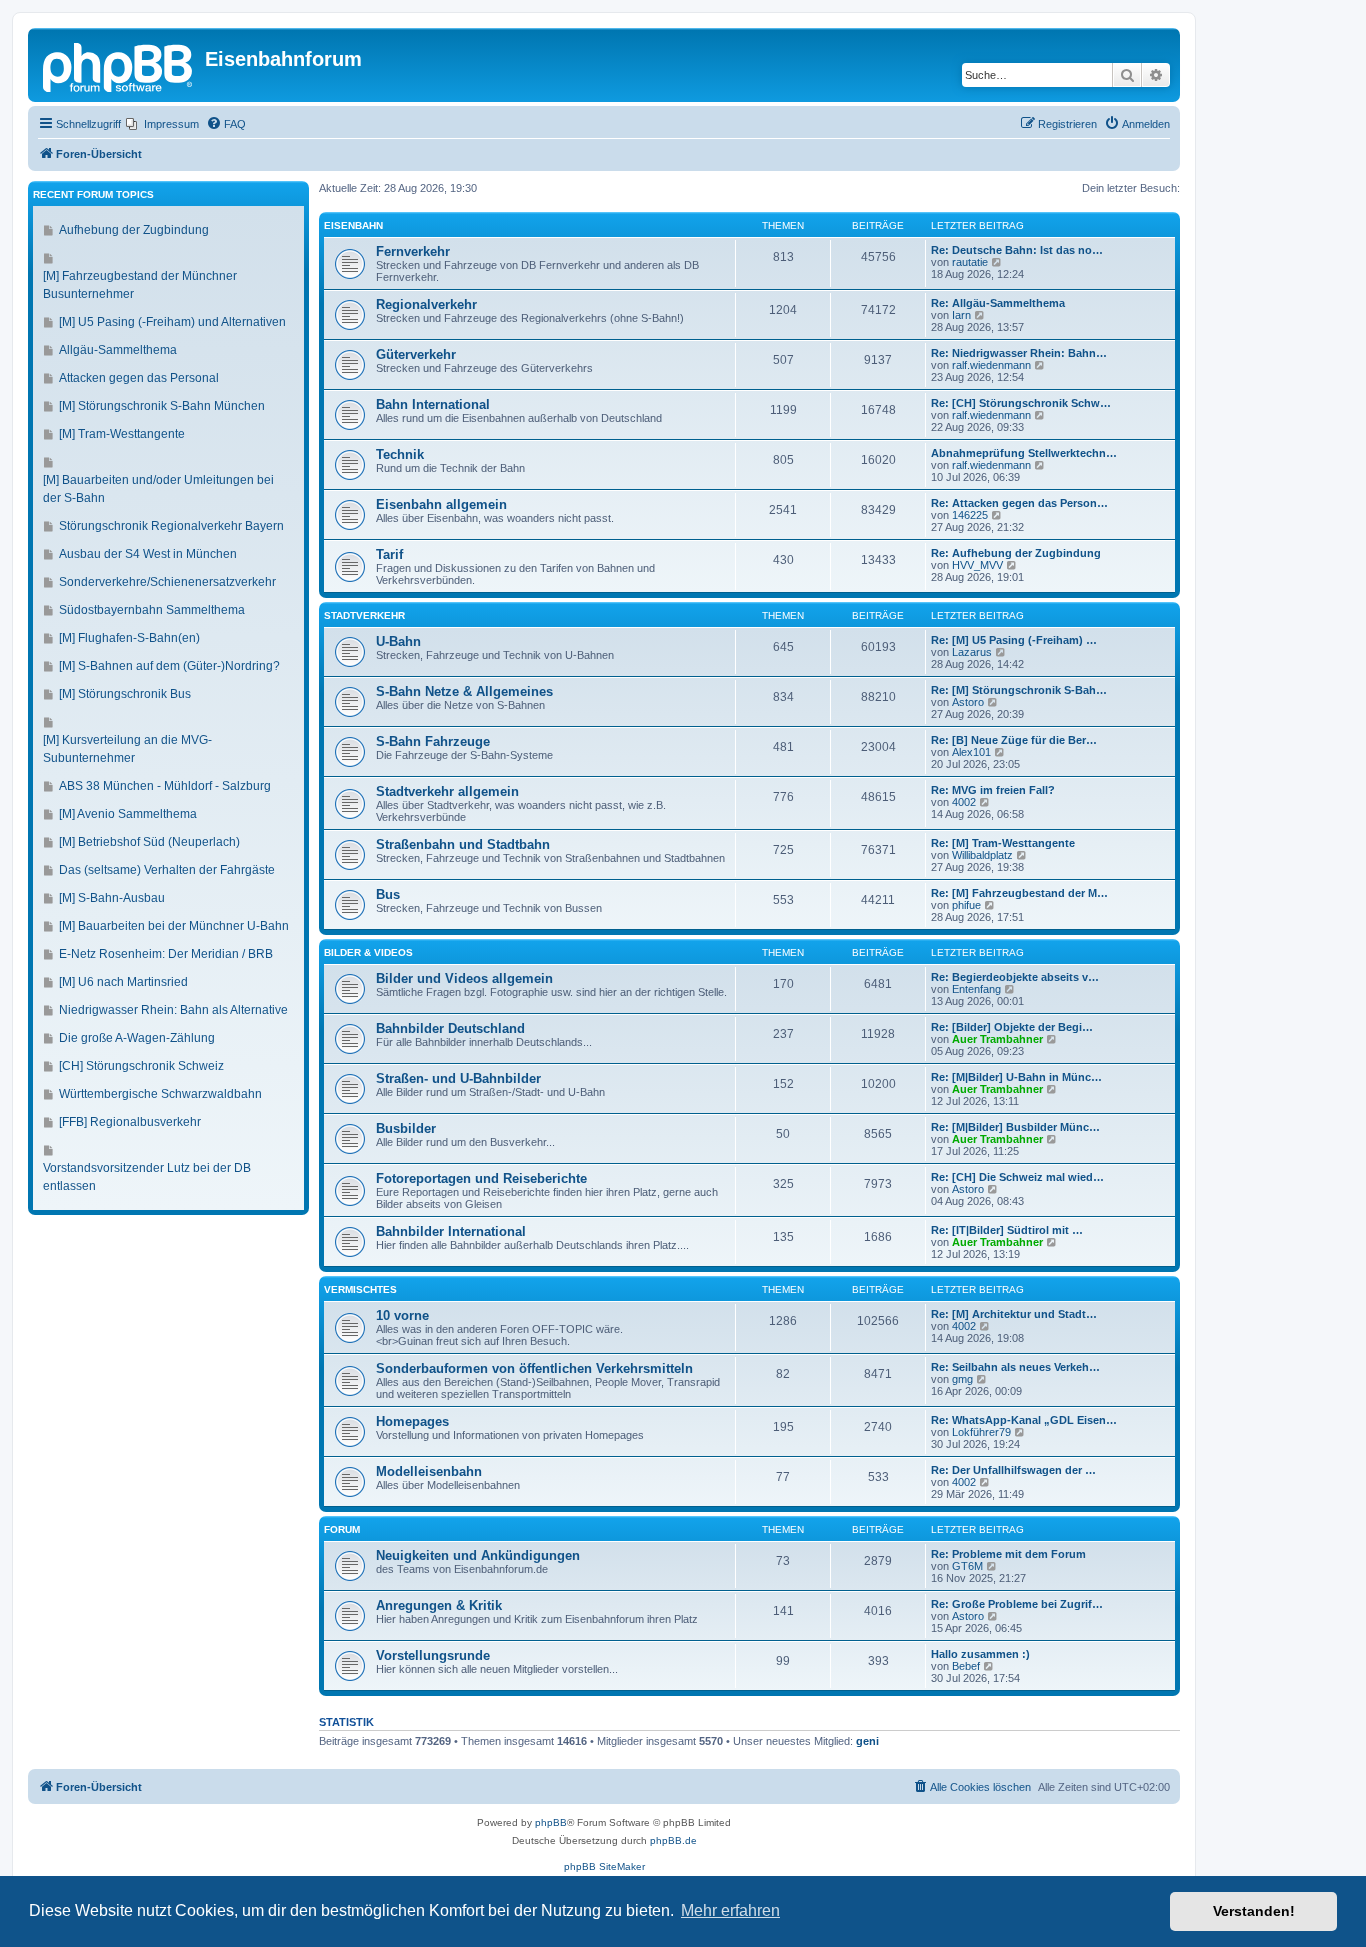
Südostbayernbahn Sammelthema (152, 610)
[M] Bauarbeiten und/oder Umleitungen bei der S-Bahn (158, 489)
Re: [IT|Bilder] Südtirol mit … (1007, 1230)
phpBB (551, 1822)
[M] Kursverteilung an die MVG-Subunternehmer (127, 749)
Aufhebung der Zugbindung (134, 230)
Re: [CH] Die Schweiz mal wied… (1017, 1177)
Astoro (968, 702)
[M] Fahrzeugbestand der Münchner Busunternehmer (140, 285)
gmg (962, 1379)
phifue (966, 905)
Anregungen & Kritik (439, 1605)
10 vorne (402, 1315)
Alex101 (971, 752)
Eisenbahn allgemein (441, 504)
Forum (342, 1529)
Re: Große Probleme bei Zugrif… (1017, 1604)
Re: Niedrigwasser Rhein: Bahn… (1019, 353)
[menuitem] (162, 124)
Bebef (966, 1666)
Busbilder (406, 1128)
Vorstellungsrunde (433, 1655)
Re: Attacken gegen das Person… (1019, 503)
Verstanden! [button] (1254, 1911)
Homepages (412, 1421)
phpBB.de (673, 1840)
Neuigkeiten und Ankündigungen (478, 1555)
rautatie (970, 262)
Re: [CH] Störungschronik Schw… (1021, 403)
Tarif (389, 554)
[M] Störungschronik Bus (125, 694)
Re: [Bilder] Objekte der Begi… (1012, 1027)
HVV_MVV (977, 565)
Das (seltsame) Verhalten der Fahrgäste (167, 870)
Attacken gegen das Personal (139, 378)
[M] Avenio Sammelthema (128, 814)
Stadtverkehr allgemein (447, 791)
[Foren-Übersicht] (119, 65)
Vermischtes (360, 1289)
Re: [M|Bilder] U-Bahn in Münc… (1016, 1077)
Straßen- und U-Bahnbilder (458, 1078)
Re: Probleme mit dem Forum (1008, 1554)
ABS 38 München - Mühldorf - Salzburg (165, 786)
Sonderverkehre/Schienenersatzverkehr (167, 582)
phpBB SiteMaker (604, 1866)
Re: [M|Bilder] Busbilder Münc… (1015, 1127)
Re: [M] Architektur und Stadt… (1014, 1314)
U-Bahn (398, 641)
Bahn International (433, 404)
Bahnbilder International (451, 1231)
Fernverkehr (413, 251)
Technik (400, 454)
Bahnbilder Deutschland (450, 1028)
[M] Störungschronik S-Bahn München (162, 406)
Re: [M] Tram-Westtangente (1003, 843)
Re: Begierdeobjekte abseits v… (1015, 977)
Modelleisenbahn (429, 1471)
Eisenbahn (353, 225)
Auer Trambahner (997, 1039)
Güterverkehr (416, 354)
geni (867, 1741)
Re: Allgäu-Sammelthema (998, 303)
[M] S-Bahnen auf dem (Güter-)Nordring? (169, 666)
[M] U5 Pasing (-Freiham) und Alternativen (172, 322)
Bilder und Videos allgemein (464, 978)
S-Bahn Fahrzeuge (433, 741)
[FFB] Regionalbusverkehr (130, 1122)
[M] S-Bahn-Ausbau (112, 898)
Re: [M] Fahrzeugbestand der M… (1019, 893)
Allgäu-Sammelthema (118, 350)
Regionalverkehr (426, 304)
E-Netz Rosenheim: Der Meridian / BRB (166, 954)
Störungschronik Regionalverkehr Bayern (171, 526)
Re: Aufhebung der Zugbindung (1016, 553)
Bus (388, 894)
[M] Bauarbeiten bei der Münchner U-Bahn (174, 926)
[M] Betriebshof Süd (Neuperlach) (149, 842)
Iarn (961, 315)
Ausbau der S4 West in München (148, 554)
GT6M (967, 1566)
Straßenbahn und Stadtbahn (463, 844)
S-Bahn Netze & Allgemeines (464, 691)
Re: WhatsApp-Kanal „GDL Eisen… (1024, 1420)
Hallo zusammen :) (980, 1654)
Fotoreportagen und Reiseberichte (481, 1178)
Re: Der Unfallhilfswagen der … (1013, 1470)
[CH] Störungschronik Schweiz (141, 1066)
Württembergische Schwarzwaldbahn (160, 1094)
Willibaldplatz (982, 855)
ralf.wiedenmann (991, 365)
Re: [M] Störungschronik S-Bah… (1019, 690)
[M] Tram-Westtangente (122, 434)
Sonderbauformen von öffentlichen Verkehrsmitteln (534, 1368)
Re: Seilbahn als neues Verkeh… (1015, 1367)
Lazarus (972, 652)
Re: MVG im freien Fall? (993, 790)
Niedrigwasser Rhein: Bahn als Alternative (173, 1010)
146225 (970, 515)
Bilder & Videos (368, 952)
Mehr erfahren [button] (730, 1910)
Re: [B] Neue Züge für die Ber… (1014, 740)
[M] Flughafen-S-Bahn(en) (129, 638)
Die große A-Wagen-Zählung (137, 1038)
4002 (964, 802)
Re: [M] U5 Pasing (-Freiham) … (1014, 640)
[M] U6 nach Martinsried (123, 982)
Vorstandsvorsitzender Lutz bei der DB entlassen (147, 1177)
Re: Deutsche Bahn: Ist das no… (1017, 250)
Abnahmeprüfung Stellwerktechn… (1024, 453)
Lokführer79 (981, 1432)
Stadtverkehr (364, 615)
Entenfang (976, 989)
